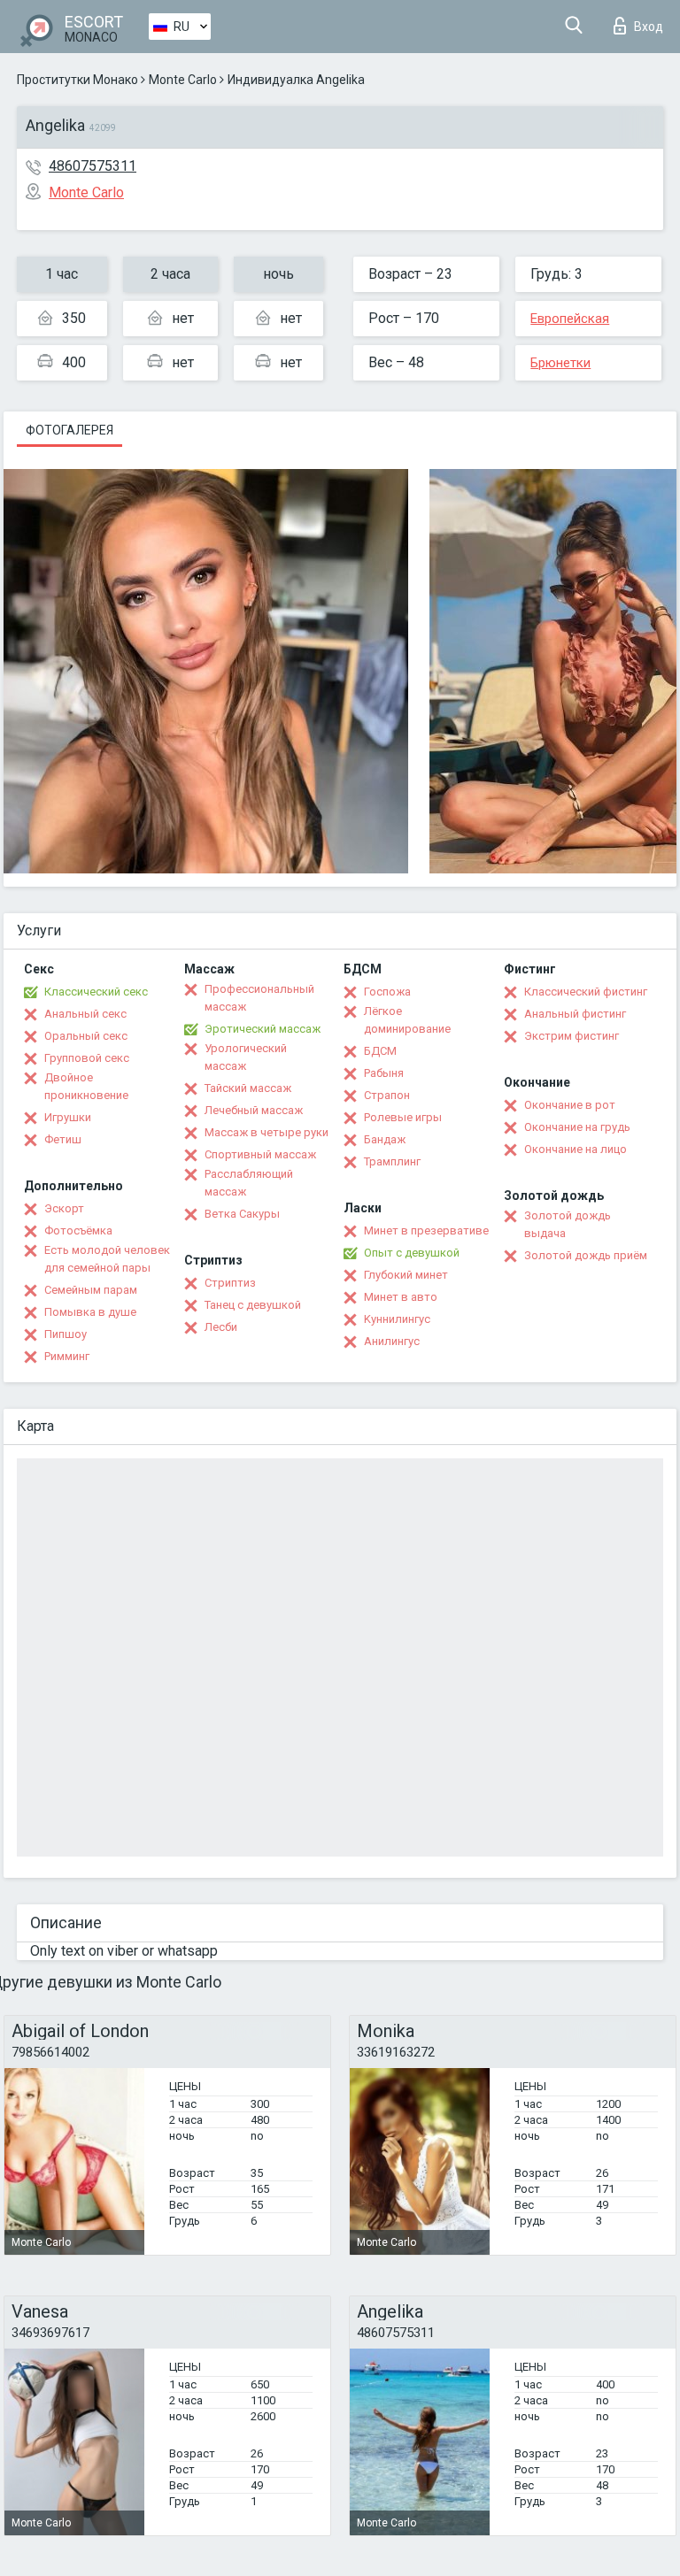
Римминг (67, 1356)
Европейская (570, 319)
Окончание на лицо (576, 1149)
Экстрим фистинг (572, 1036)
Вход (649, 27)
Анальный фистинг (575, 1014)
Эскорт (64, 1208)
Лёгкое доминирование (407, 1020)
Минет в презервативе (426, 1230)
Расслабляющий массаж (249, 1183)
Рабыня (384, 1073)
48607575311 (93, 166)
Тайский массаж (248, 1088)
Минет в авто (401, 1297)
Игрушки (68, 1117)
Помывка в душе (90, 1312)
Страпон (387, 1095)
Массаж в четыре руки (267, 1132)
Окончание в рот (570, 1105)
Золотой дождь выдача (568, 1224)
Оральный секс (86, 1036)
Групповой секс (87, 1058)
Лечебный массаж (254, 1110)
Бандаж (385, 1139)
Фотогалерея (70, 430)
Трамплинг (392, 1161)
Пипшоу (66, 1334)
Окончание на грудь (577, 1127)
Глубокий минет (406, 1275)
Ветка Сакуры (242, 1214)
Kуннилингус (397, 1319)
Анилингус (392, 1341)
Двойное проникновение (86, 1086)
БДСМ (380, 1051)
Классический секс (96, 992)
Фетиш (63, 1139)
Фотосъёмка (78, 1230)
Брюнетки (560, 363)
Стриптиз (230, 1283)
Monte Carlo (183, 80)
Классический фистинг (586, 992)
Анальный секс (85, 1014)
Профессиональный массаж (259, 998)
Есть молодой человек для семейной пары (107, 1259)
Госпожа (387, 992)
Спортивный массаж (260, 1154)
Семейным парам (91, 1290)
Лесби (221, 1327)
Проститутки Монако (77, 80)
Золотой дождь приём (586, 1255)
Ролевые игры (403, 1117)
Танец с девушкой (253, 1305)
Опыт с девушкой (412, 1253)
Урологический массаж (246, 1057)
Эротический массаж (263, 1029)
